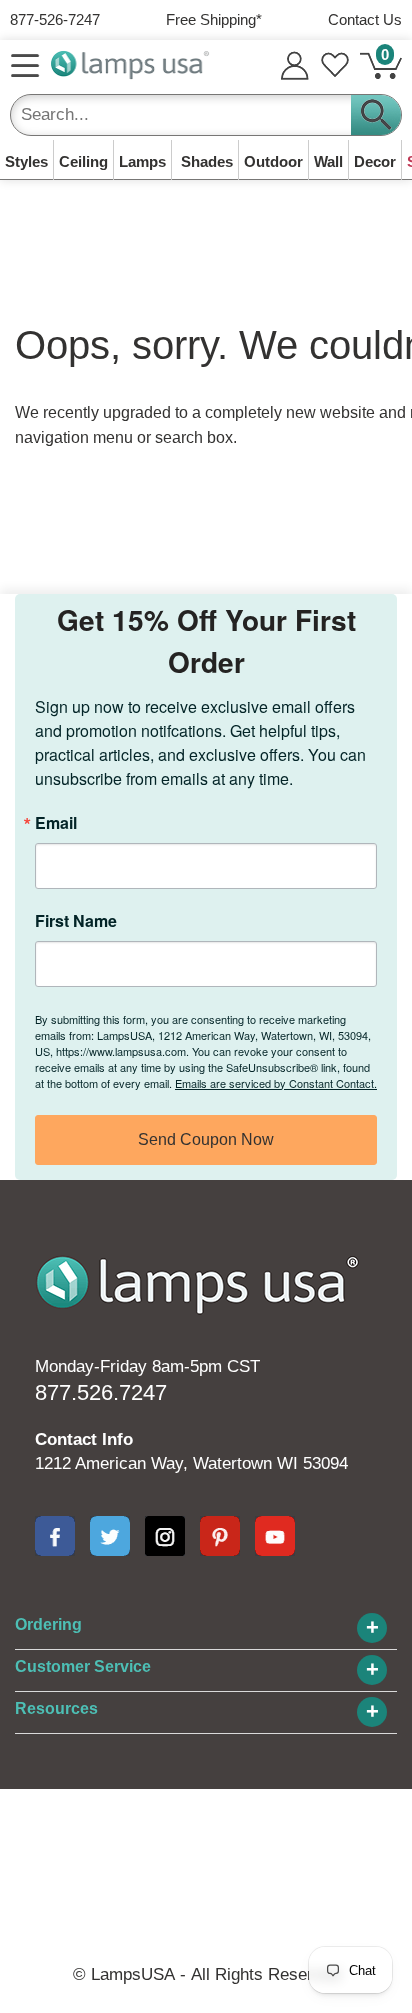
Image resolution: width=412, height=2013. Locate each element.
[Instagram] (165, 1536)
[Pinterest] (220, 1536)
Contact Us (365, 19)
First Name (76, 921)
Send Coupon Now (206, 1139)
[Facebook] (55, 1536)
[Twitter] (110, 1536)
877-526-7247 (55, 19)
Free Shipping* (214, 19)
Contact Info (84, 1439)
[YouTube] (275, 1536)
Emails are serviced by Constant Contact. (276, 1083)
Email (56, 823)
